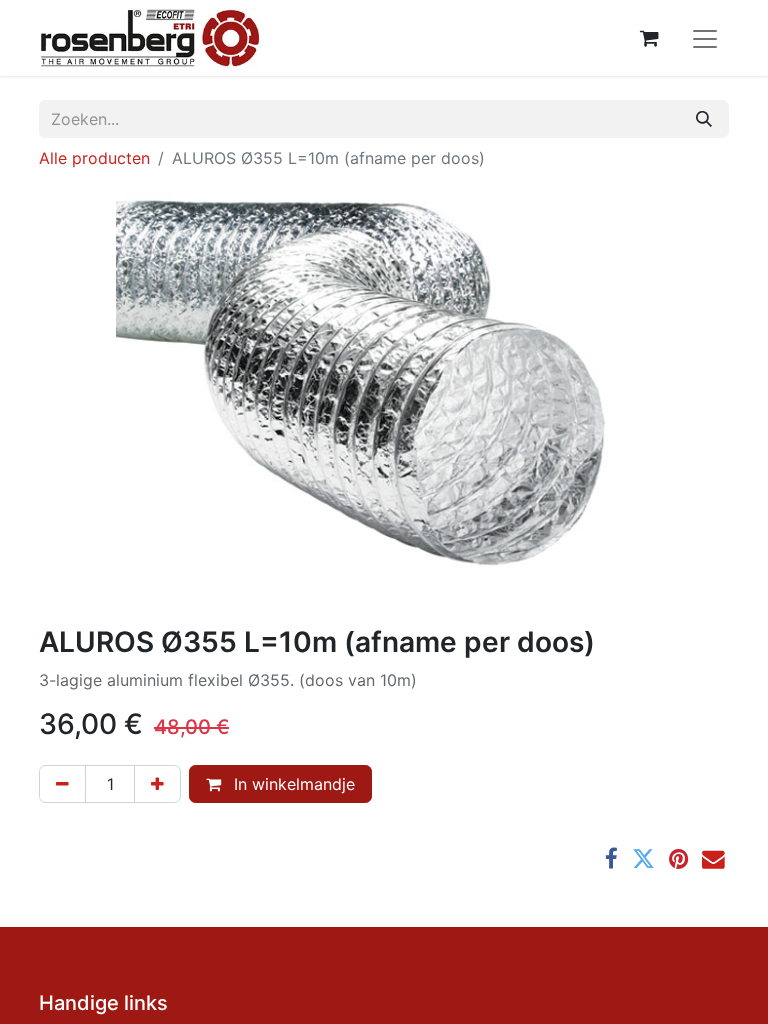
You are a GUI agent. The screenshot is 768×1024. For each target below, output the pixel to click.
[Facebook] (611, 859)
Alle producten (94, 158)
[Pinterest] (678, 859)
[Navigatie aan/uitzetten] (705, 38)
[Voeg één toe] (157, 784)
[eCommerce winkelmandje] (649, 38)
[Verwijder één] (62, 784)
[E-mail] (713, 859)
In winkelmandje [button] (292, 784)
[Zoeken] (704, 119)
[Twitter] (643, 859)
